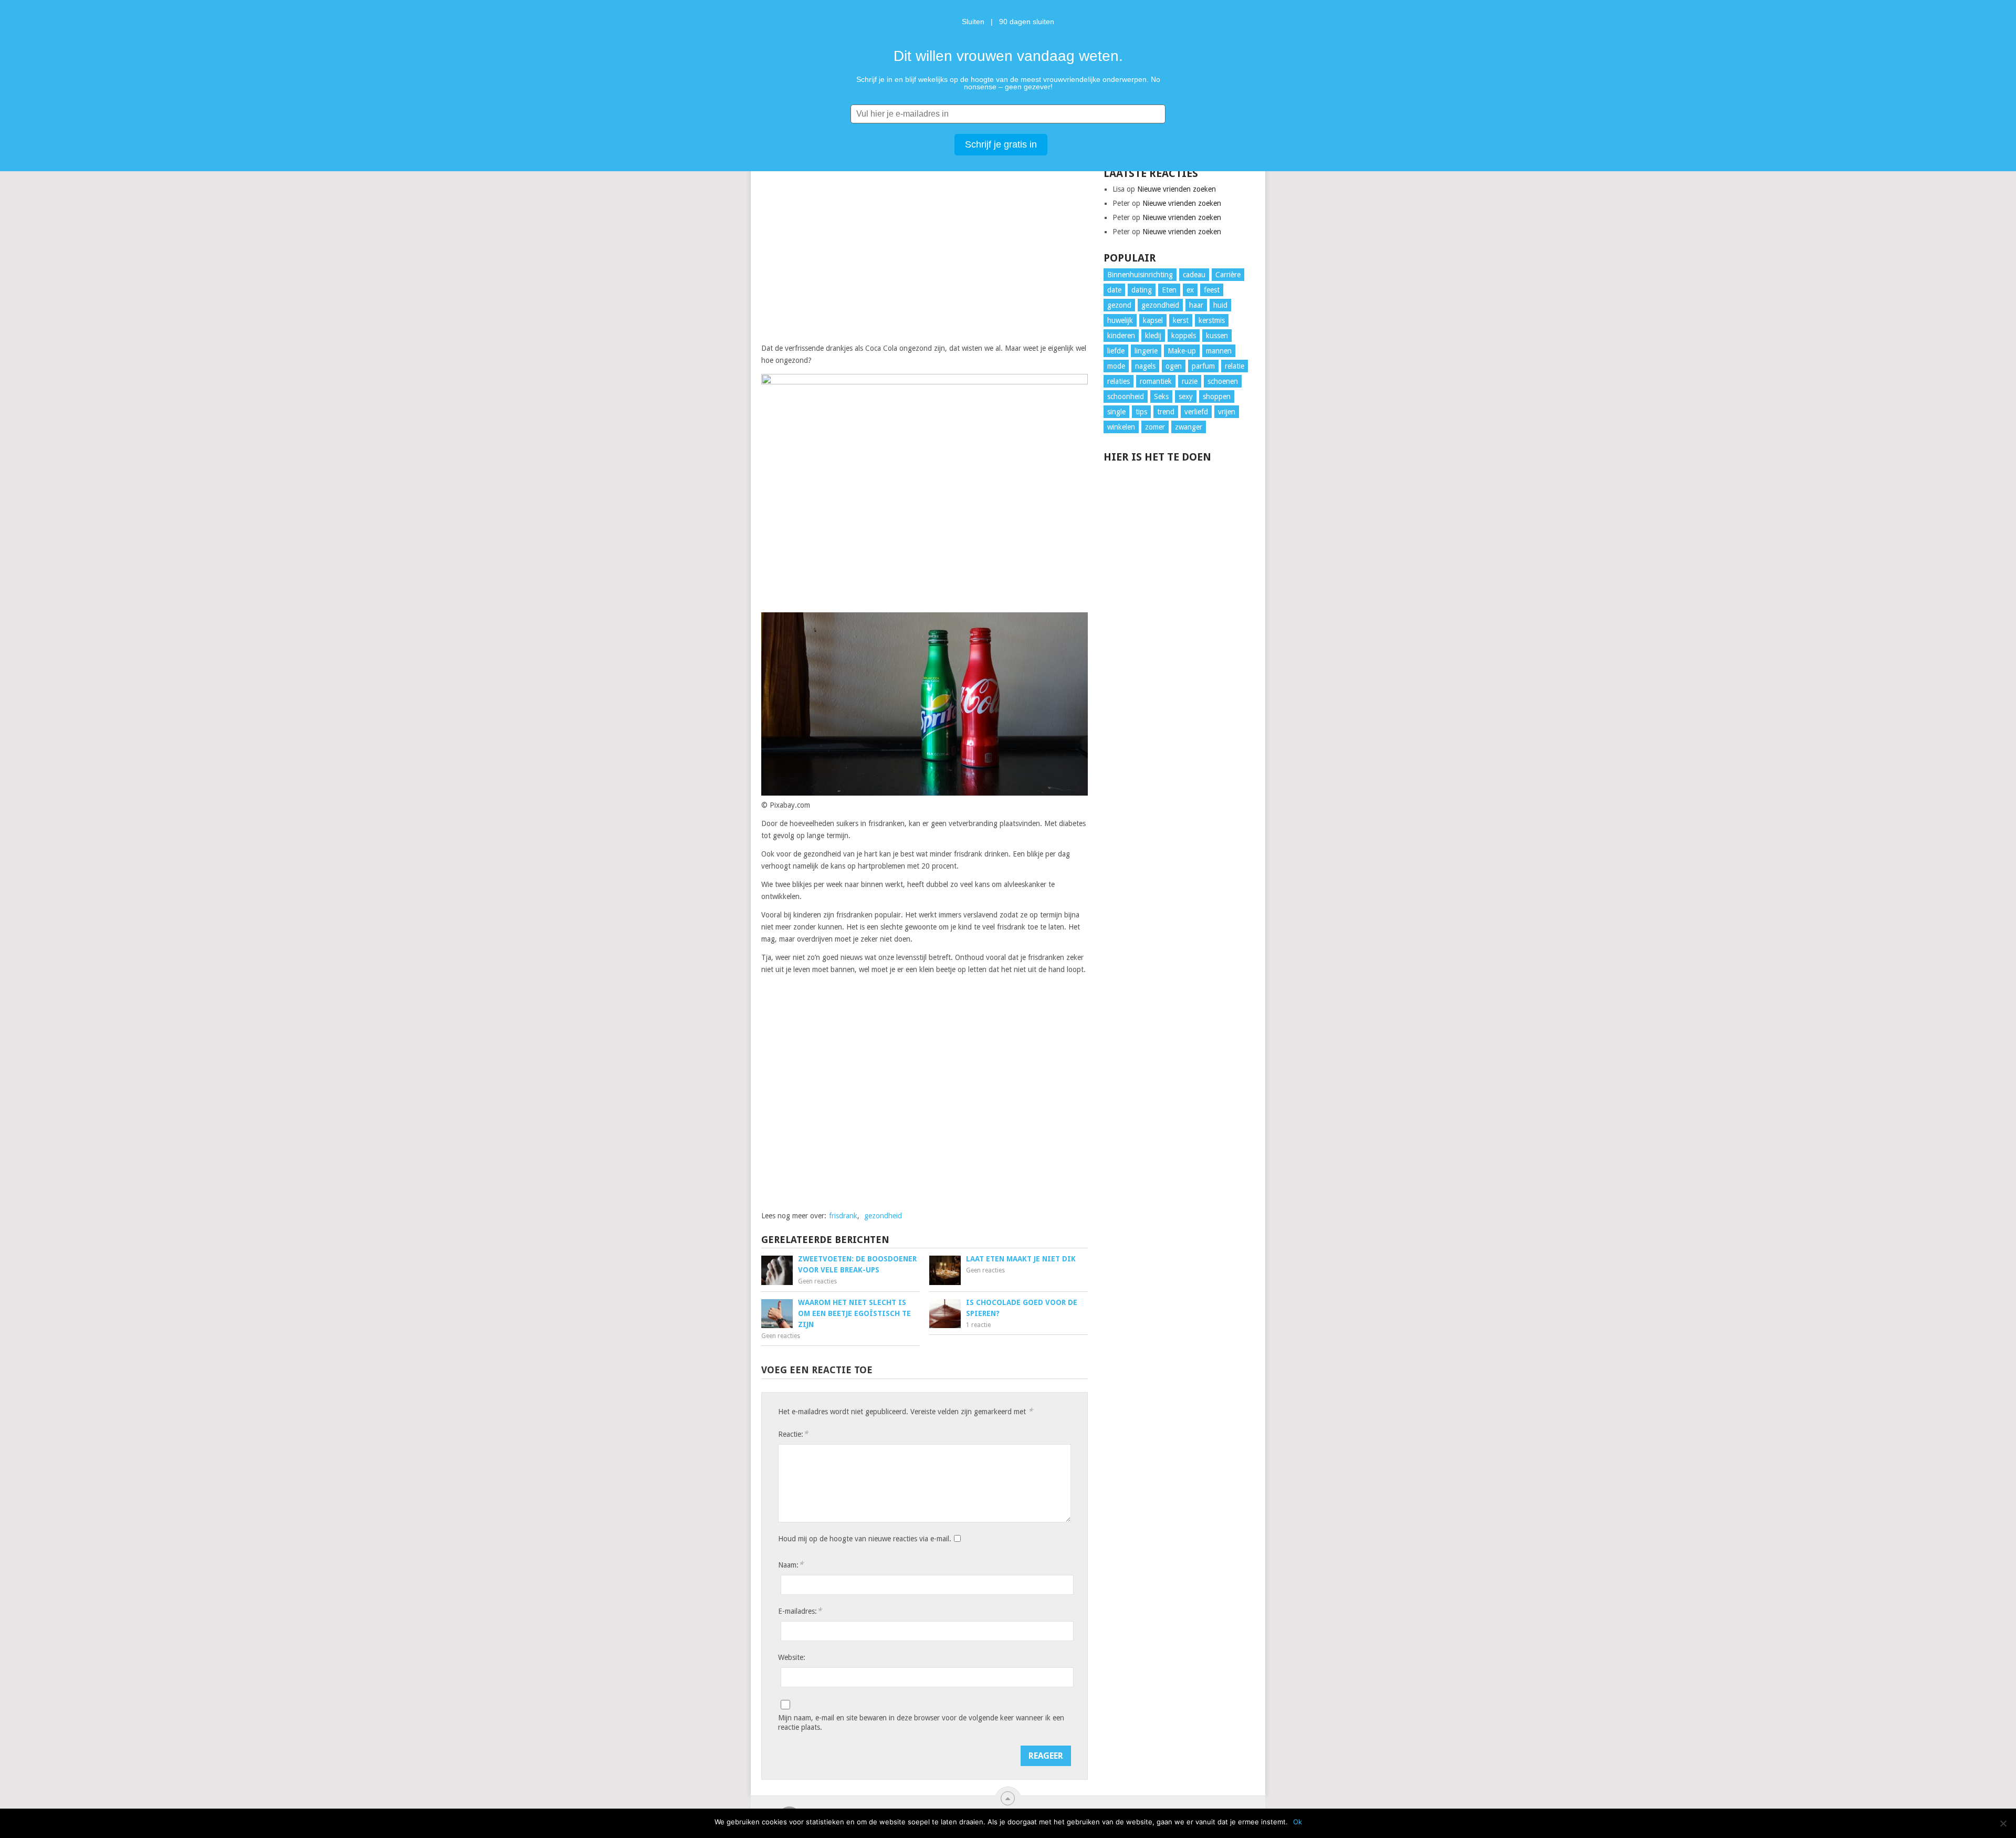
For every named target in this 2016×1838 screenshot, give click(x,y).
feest (1212, 290)
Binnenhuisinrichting (1140, 275)
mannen (1219, 351)
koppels (1184, 336)
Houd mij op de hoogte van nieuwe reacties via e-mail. (865, 1539)
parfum (1203, 366)
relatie (1235, 366)
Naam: (791, 1565)
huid (1220, 305)
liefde (1116, 351)
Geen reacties (817, 1281)
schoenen (1223, 381)
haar (1196, 305)
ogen (1174, 366)
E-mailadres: (800, 1611)
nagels (1145, 366)
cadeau (1194, 275)
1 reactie (978, 1325)
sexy (1186, 396)
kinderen (1121, 336)
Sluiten (973, 22)
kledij (1153, 336)
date (1114, 290)
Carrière (1228, 275)
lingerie (1146, 351)
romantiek (1156, 381)
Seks (1161, 396)
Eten (1169, 290)
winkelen (1121, 427)
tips (1141, 412)
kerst (1181, 320)
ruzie (1190, 381)
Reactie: (793, 1434)
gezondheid (883, 1216)
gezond (1119, 305)
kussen (1217, 336)
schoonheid (1126, 396)
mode (1116, 366)
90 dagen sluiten (1027, 22)
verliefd (1196, 412)
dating (1142, 290)
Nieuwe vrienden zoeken (1177, 189)
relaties (1119, 381)
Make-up (1182, 351)
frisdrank (843, 1216)
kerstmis (1212, 320)
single (1116, 412)
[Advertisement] (925, 252)
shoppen (1217, 396)
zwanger (1189, 427)
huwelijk (1120, 320)
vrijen (1227, 412)
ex (1190, 290)
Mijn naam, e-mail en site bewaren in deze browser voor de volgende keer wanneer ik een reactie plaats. (921, 1722)
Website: (792, 1657)
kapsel (1153, 320)
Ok (1298, 1822)
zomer (1155, 427)
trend (1166, 412)
